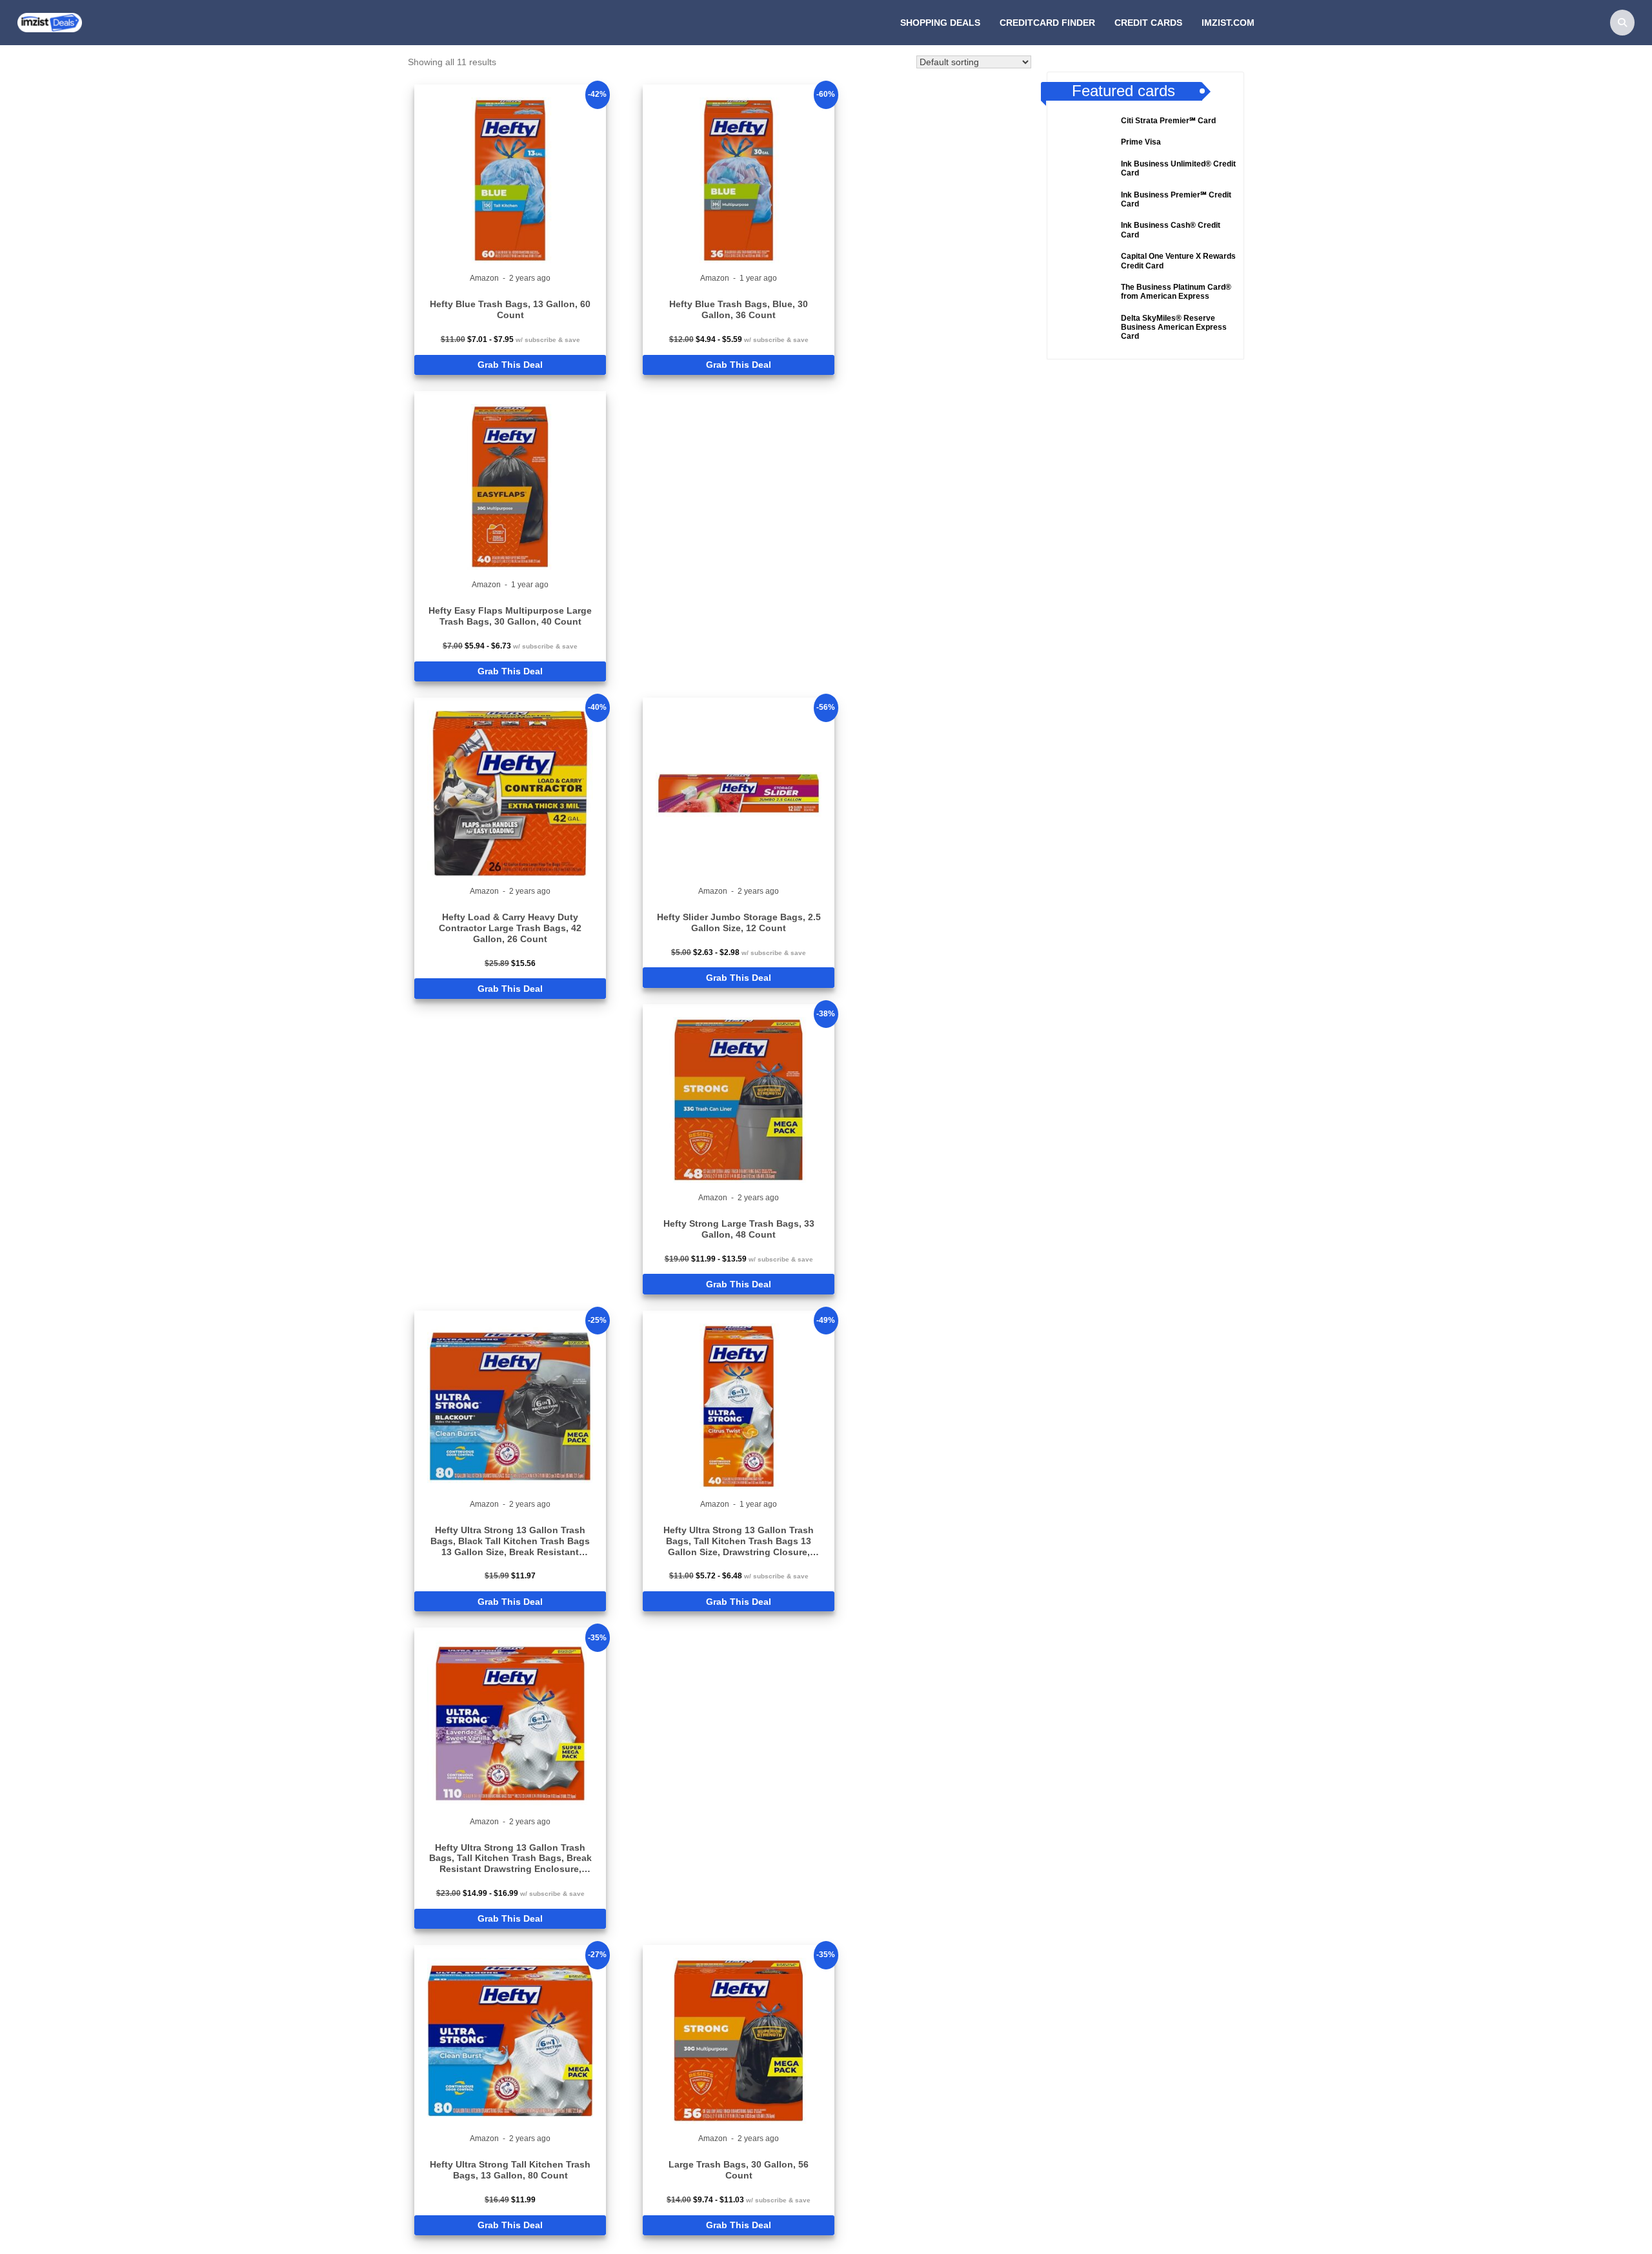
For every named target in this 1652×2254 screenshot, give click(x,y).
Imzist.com (1228, 23)
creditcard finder (1047, 23)
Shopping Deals (940, 23)
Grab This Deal (510, 365)
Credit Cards (1148, 23)
